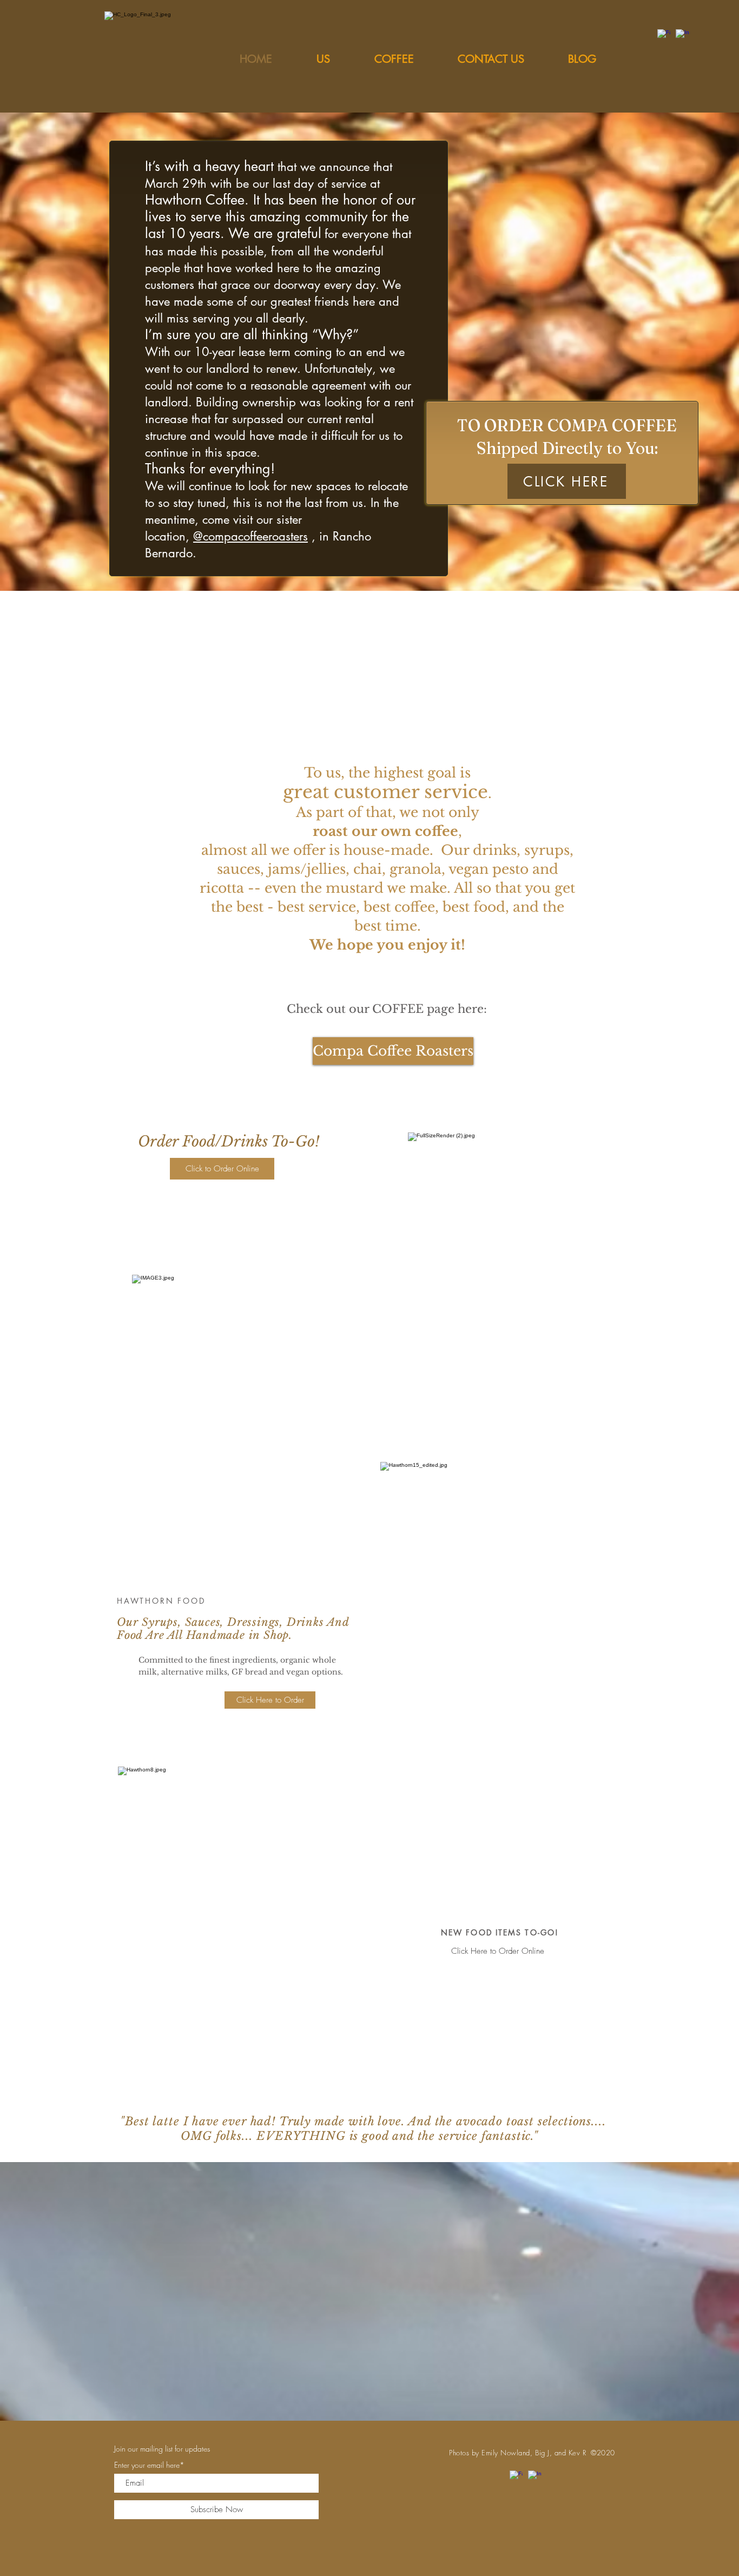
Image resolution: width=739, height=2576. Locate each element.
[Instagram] (682, 36)
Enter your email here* (149, 2465)
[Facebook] (664, 36)
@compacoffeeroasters (250, 536)
